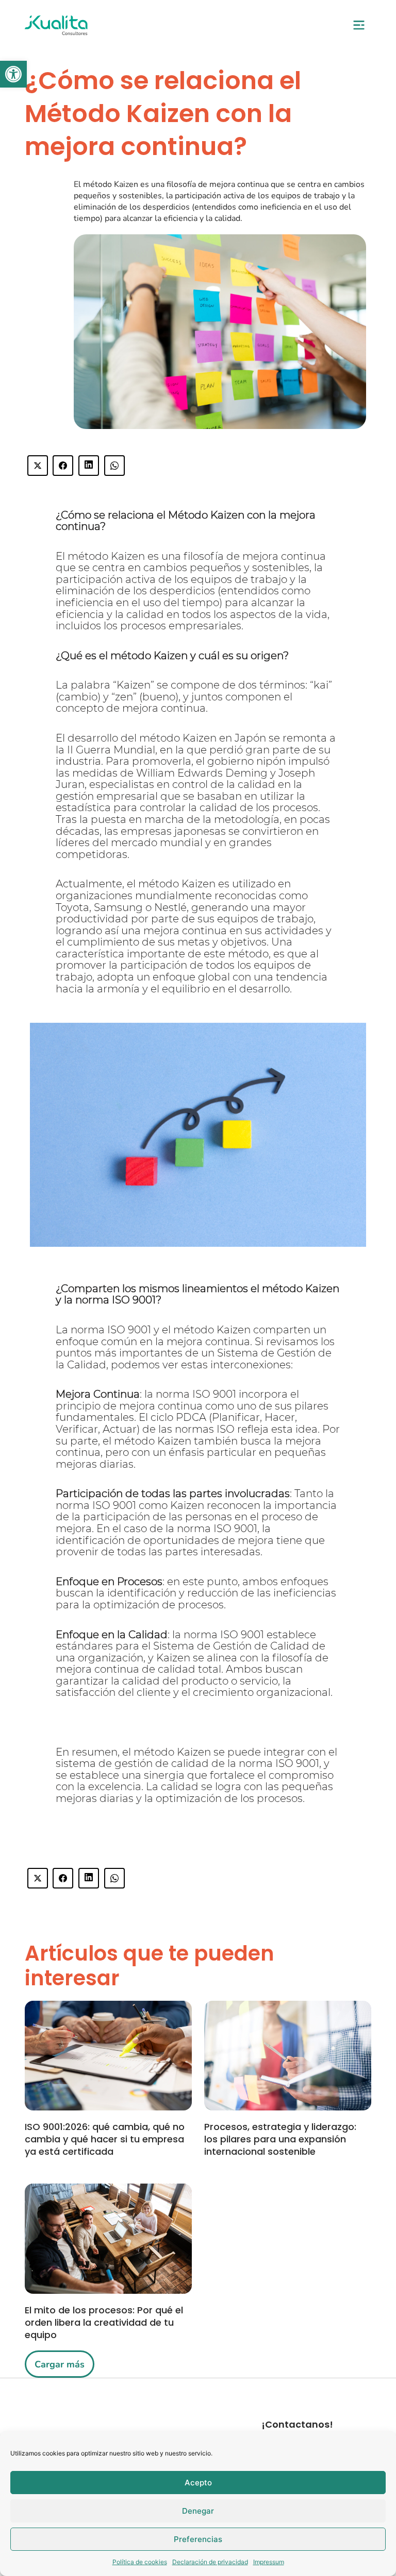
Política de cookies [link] (140, 2562)
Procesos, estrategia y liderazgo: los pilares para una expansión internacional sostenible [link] (280, 2139)
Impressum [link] (269, 2562)
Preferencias (198, 2539)
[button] (359, 26)
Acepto (198, 2483)
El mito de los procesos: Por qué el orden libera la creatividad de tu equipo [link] (104, 2322)
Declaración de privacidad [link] (210, 2562)
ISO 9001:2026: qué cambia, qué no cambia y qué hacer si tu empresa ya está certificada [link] (105, 2139)
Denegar (198, 2511)
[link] (13, 74)
